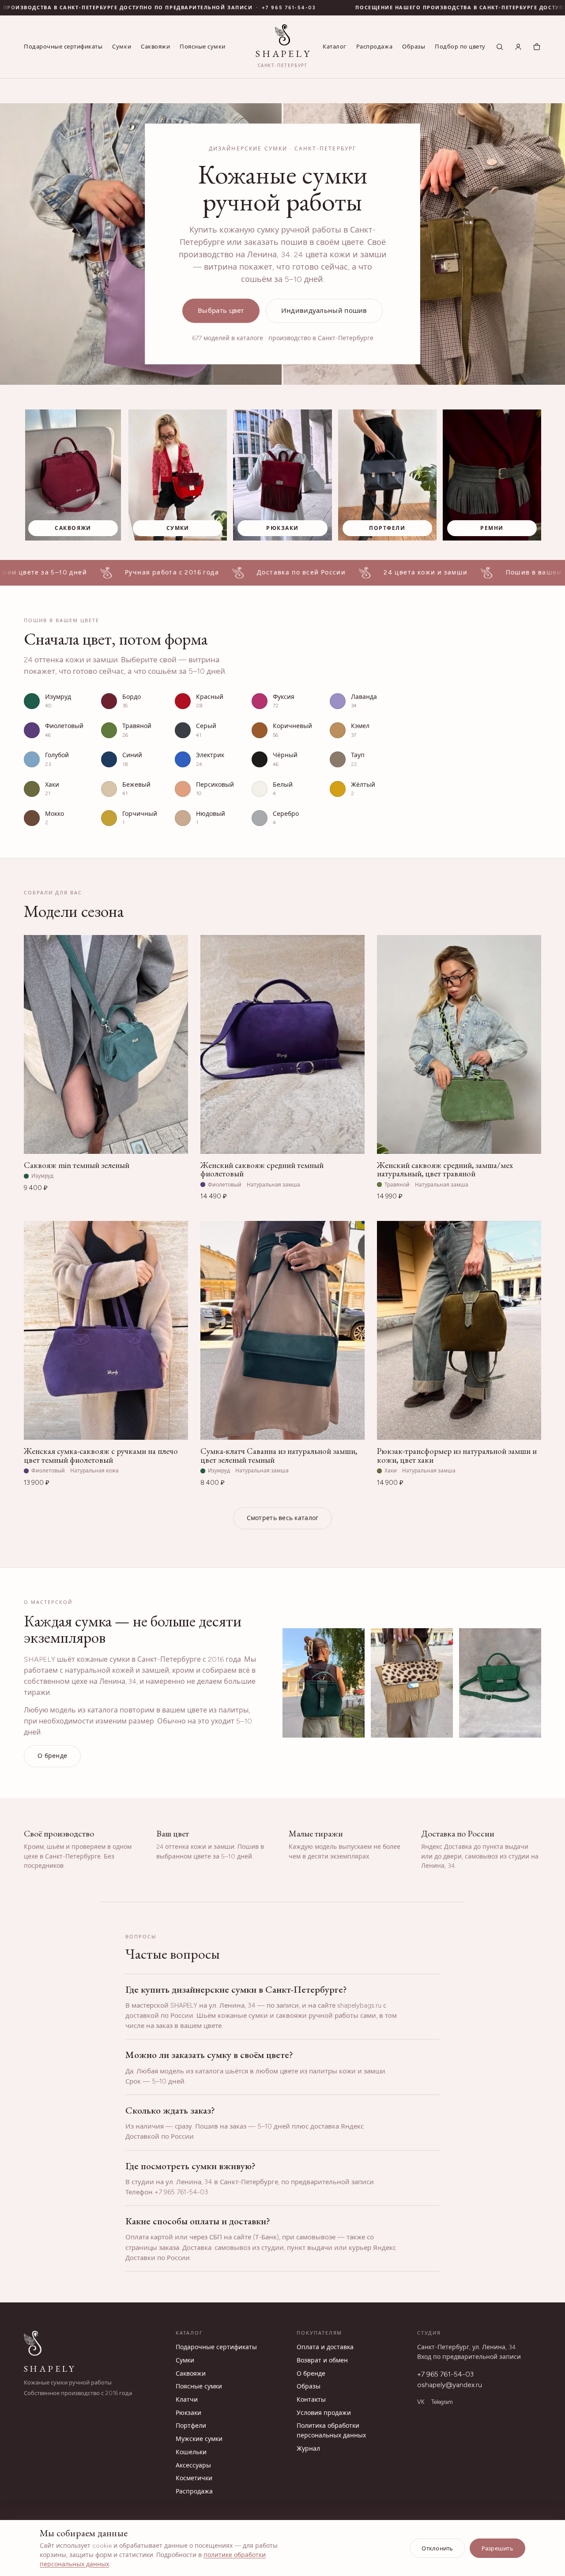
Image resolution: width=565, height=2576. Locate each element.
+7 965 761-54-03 (445, 2374)
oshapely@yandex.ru (450, 2385)
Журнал (308, 2449)
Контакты (311, 2400)
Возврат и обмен (322, 2360)
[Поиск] (500, 47)
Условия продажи (324, 2413)
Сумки (122, 47)
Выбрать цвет (221, 311)
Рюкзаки (188, 2413)
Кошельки (191, 2452)
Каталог (335, 47)
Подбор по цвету (460, 47)
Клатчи (187, 2400)
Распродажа (374, 47)
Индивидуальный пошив (324, 311)
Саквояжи (155, 47)
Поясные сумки (203, 47)
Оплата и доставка (325, 2347)
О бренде (52, 1756)
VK (421, 2402)
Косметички (194, 2478)
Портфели (191, 2426)
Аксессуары (193, 2465)
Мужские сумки (199, 2439)
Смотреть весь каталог (283, 1518)
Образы (414, 47)
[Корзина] (537, 47)
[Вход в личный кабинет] (518, 47)
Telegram (442, 2402)
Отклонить (437, 2548)
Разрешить (497, 2548)
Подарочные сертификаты (63, 47)
